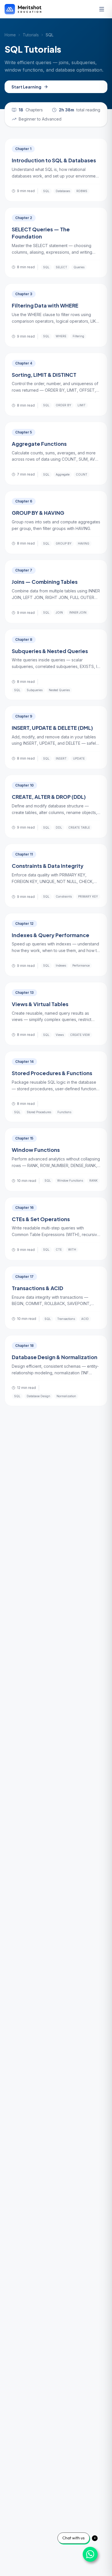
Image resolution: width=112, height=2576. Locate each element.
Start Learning (26, 87)
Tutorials (31, 35)
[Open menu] (102, 9)
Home (10, 35)
